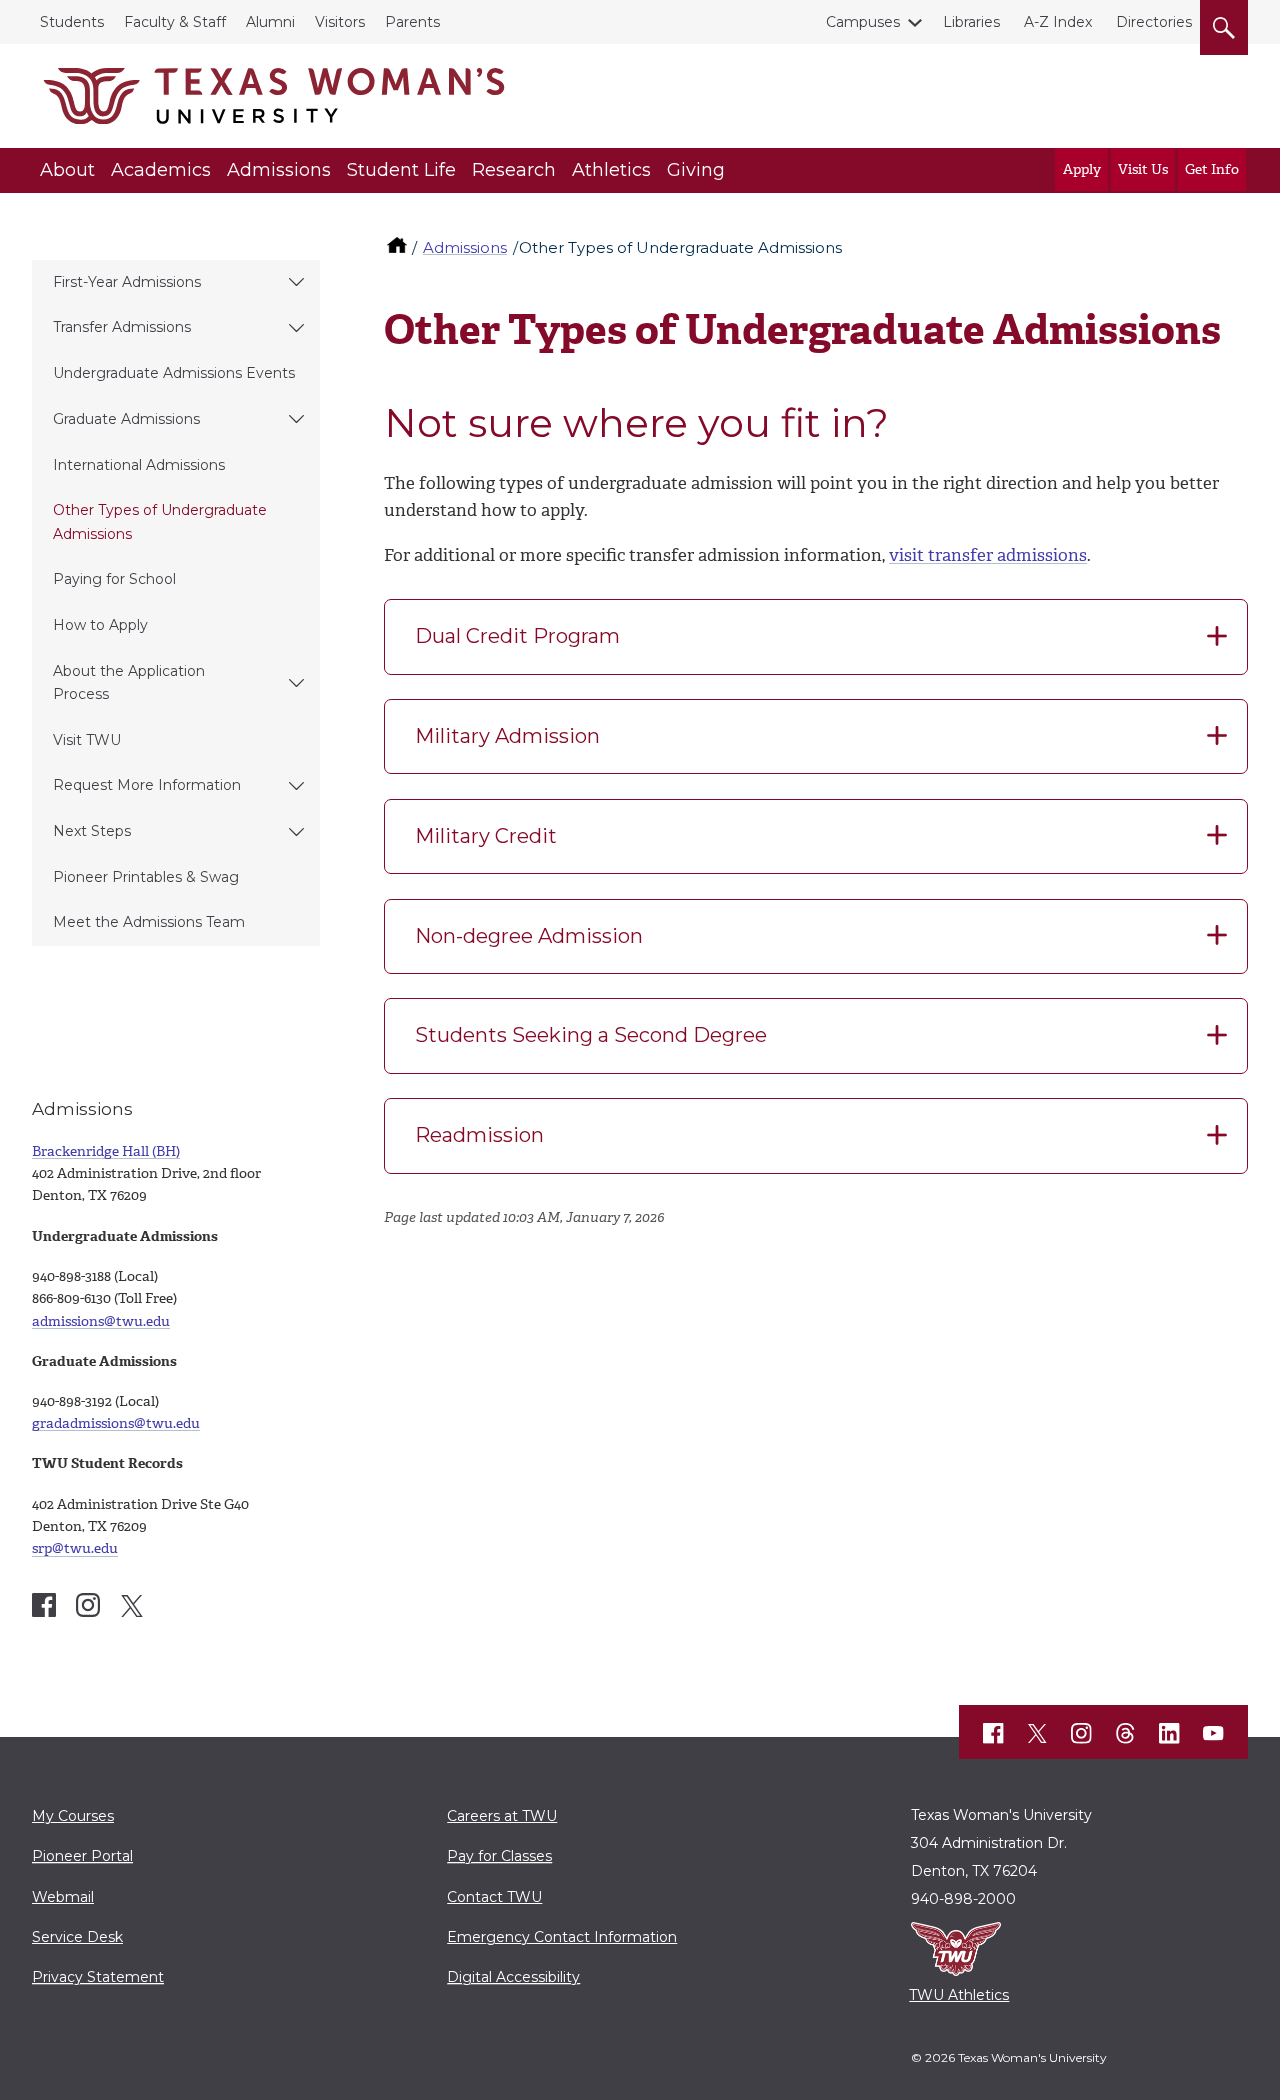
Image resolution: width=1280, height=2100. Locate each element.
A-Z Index (1058, 22)
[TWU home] (399, 247)
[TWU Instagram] (1082, 1733)
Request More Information (147, 785)
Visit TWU (87, 740)
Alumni (270, 22)
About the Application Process (129, 682)
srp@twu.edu (75, 1548)
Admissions (279, 170)
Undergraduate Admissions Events (174, 373)
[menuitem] (176, 283)
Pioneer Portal (82, 1856)
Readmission (479, 1135)
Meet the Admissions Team (149, 922)
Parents (412, 22)
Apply (1082, 169)
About (67, 170)
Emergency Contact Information (562, 1937)
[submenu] (296, 283)
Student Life (401, 170)
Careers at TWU (502, 1816)
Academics (161, 170)
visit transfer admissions (988, 555)
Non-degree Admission (529, 936)
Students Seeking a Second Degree (591, 1035)
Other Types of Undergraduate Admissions (160, 521)
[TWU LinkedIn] (1170, 1733)
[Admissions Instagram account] (88, 1605)
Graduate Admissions (126, 419)
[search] (1224, 24)
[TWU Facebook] (994, 1733)
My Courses (73, 1816)
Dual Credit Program (517, 636)
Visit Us (1143, 169)
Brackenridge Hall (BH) (106, 1151)
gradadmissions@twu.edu (116, 1423)
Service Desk (77, 1937)
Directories (1154, 22)
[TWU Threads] (1126, 1733)
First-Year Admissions (127, 282)
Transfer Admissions (122, 327)
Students (72, 22)
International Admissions (139, 465)
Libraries (971, 22)
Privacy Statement (98, 1977)
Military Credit (486, 836)
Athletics (611, 170)
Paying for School (114, 579)
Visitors (340, 22)
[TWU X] (1038, 1733)
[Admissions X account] (132, 1606)
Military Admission (507, 736)
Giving (696, 170)
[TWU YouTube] (1214, 1733)
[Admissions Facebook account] (44, 1605)
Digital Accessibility (513, 1977)
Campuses (863, 22)
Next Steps (92, 831)
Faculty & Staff (175, 22)
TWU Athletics (959, 1995)
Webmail (63, 1897)
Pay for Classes (499, 1856)
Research (514, 170)
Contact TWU (494, 1897)
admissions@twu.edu (101, 1321)
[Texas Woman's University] (274, 96)
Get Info (1212, 169)
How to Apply (100, 625)
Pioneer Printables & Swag (146, 877)
